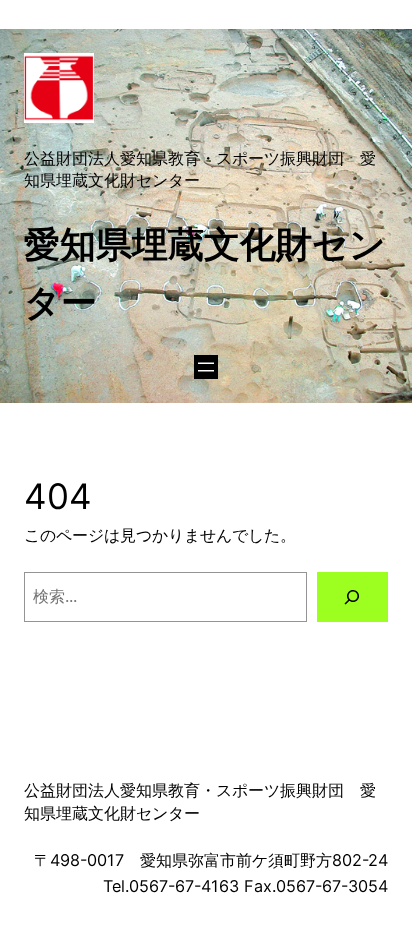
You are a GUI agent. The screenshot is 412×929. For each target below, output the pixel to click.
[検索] (352, 597)
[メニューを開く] (206, 367)
